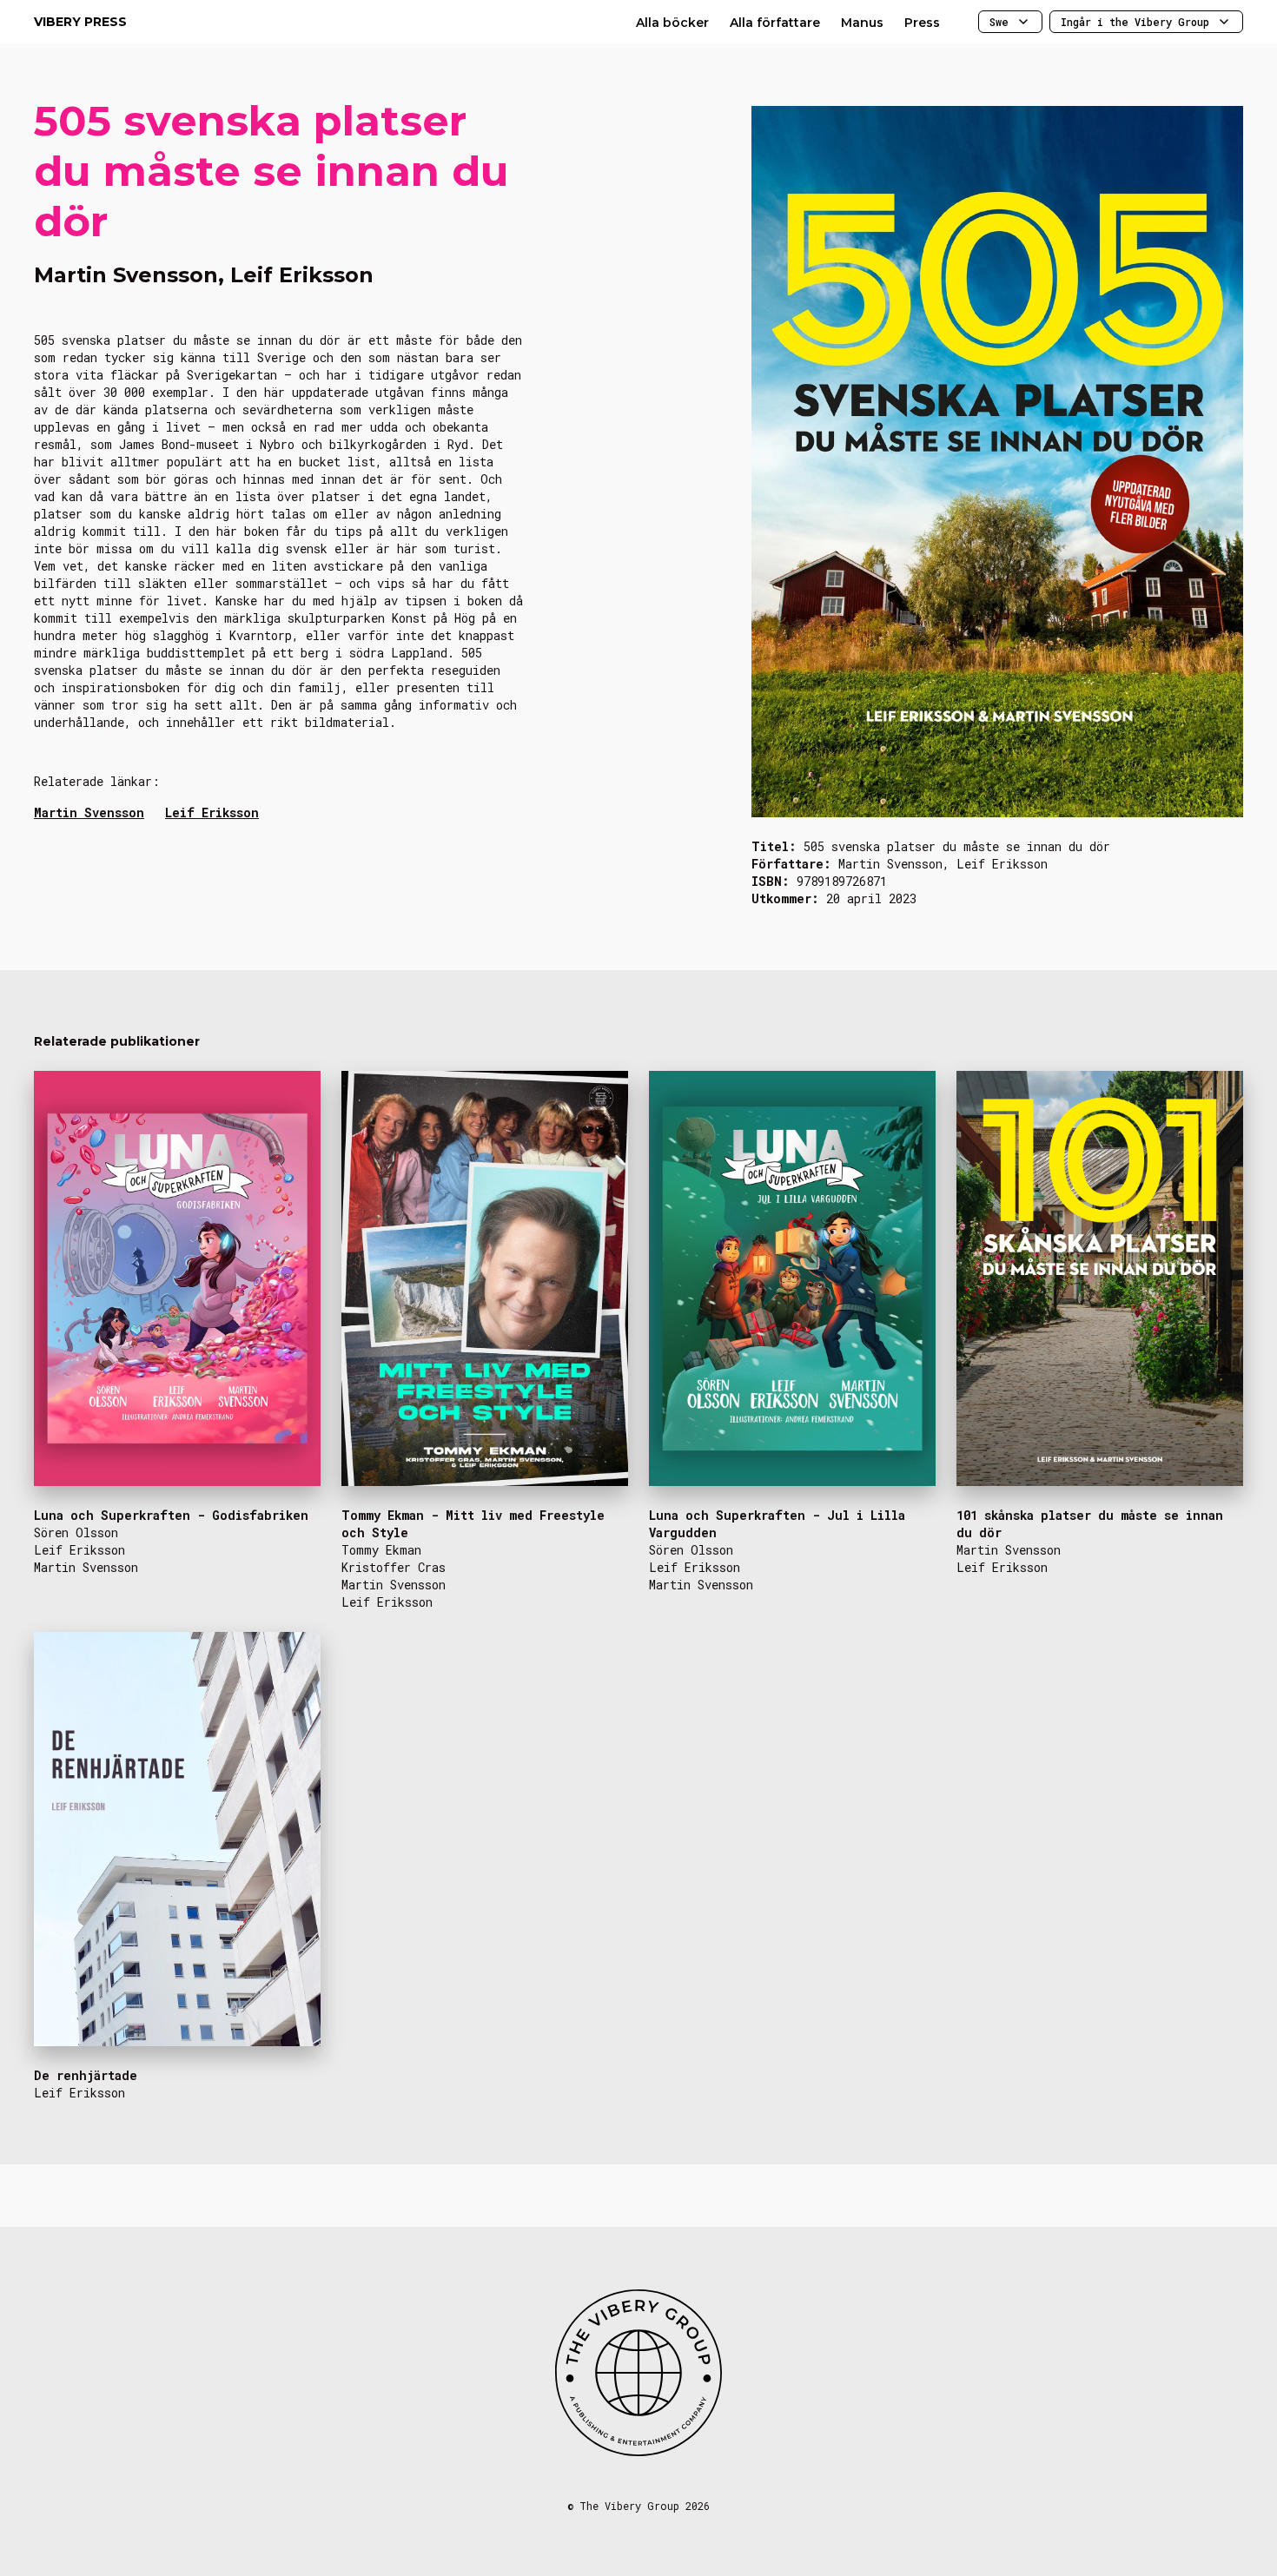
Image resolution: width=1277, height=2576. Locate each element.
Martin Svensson (89, 812)
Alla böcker (672, 23)
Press (922, 23)
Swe (999, 22)
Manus (862, 23)
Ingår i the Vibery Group (1135, 22)
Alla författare (775, 23)
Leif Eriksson (212, 812)
